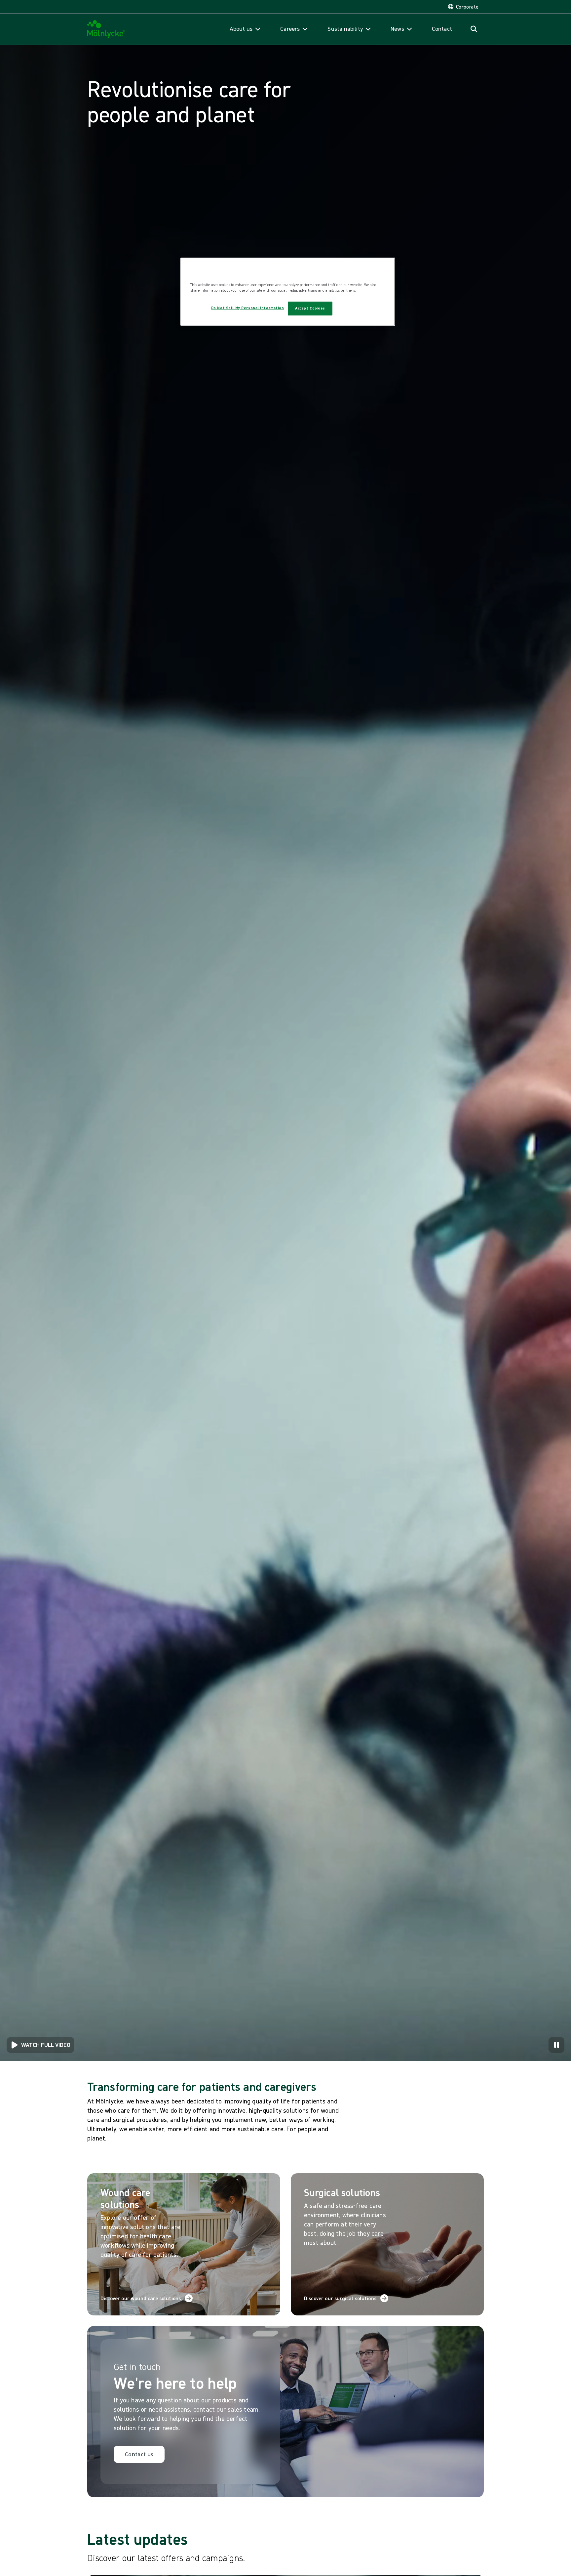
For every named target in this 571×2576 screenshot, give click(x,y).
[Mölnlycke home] (106, 29)
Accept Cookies (310, 308)
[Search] (474, 29)
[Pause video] (556, 2045)
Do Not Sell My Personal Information (248, 308)
